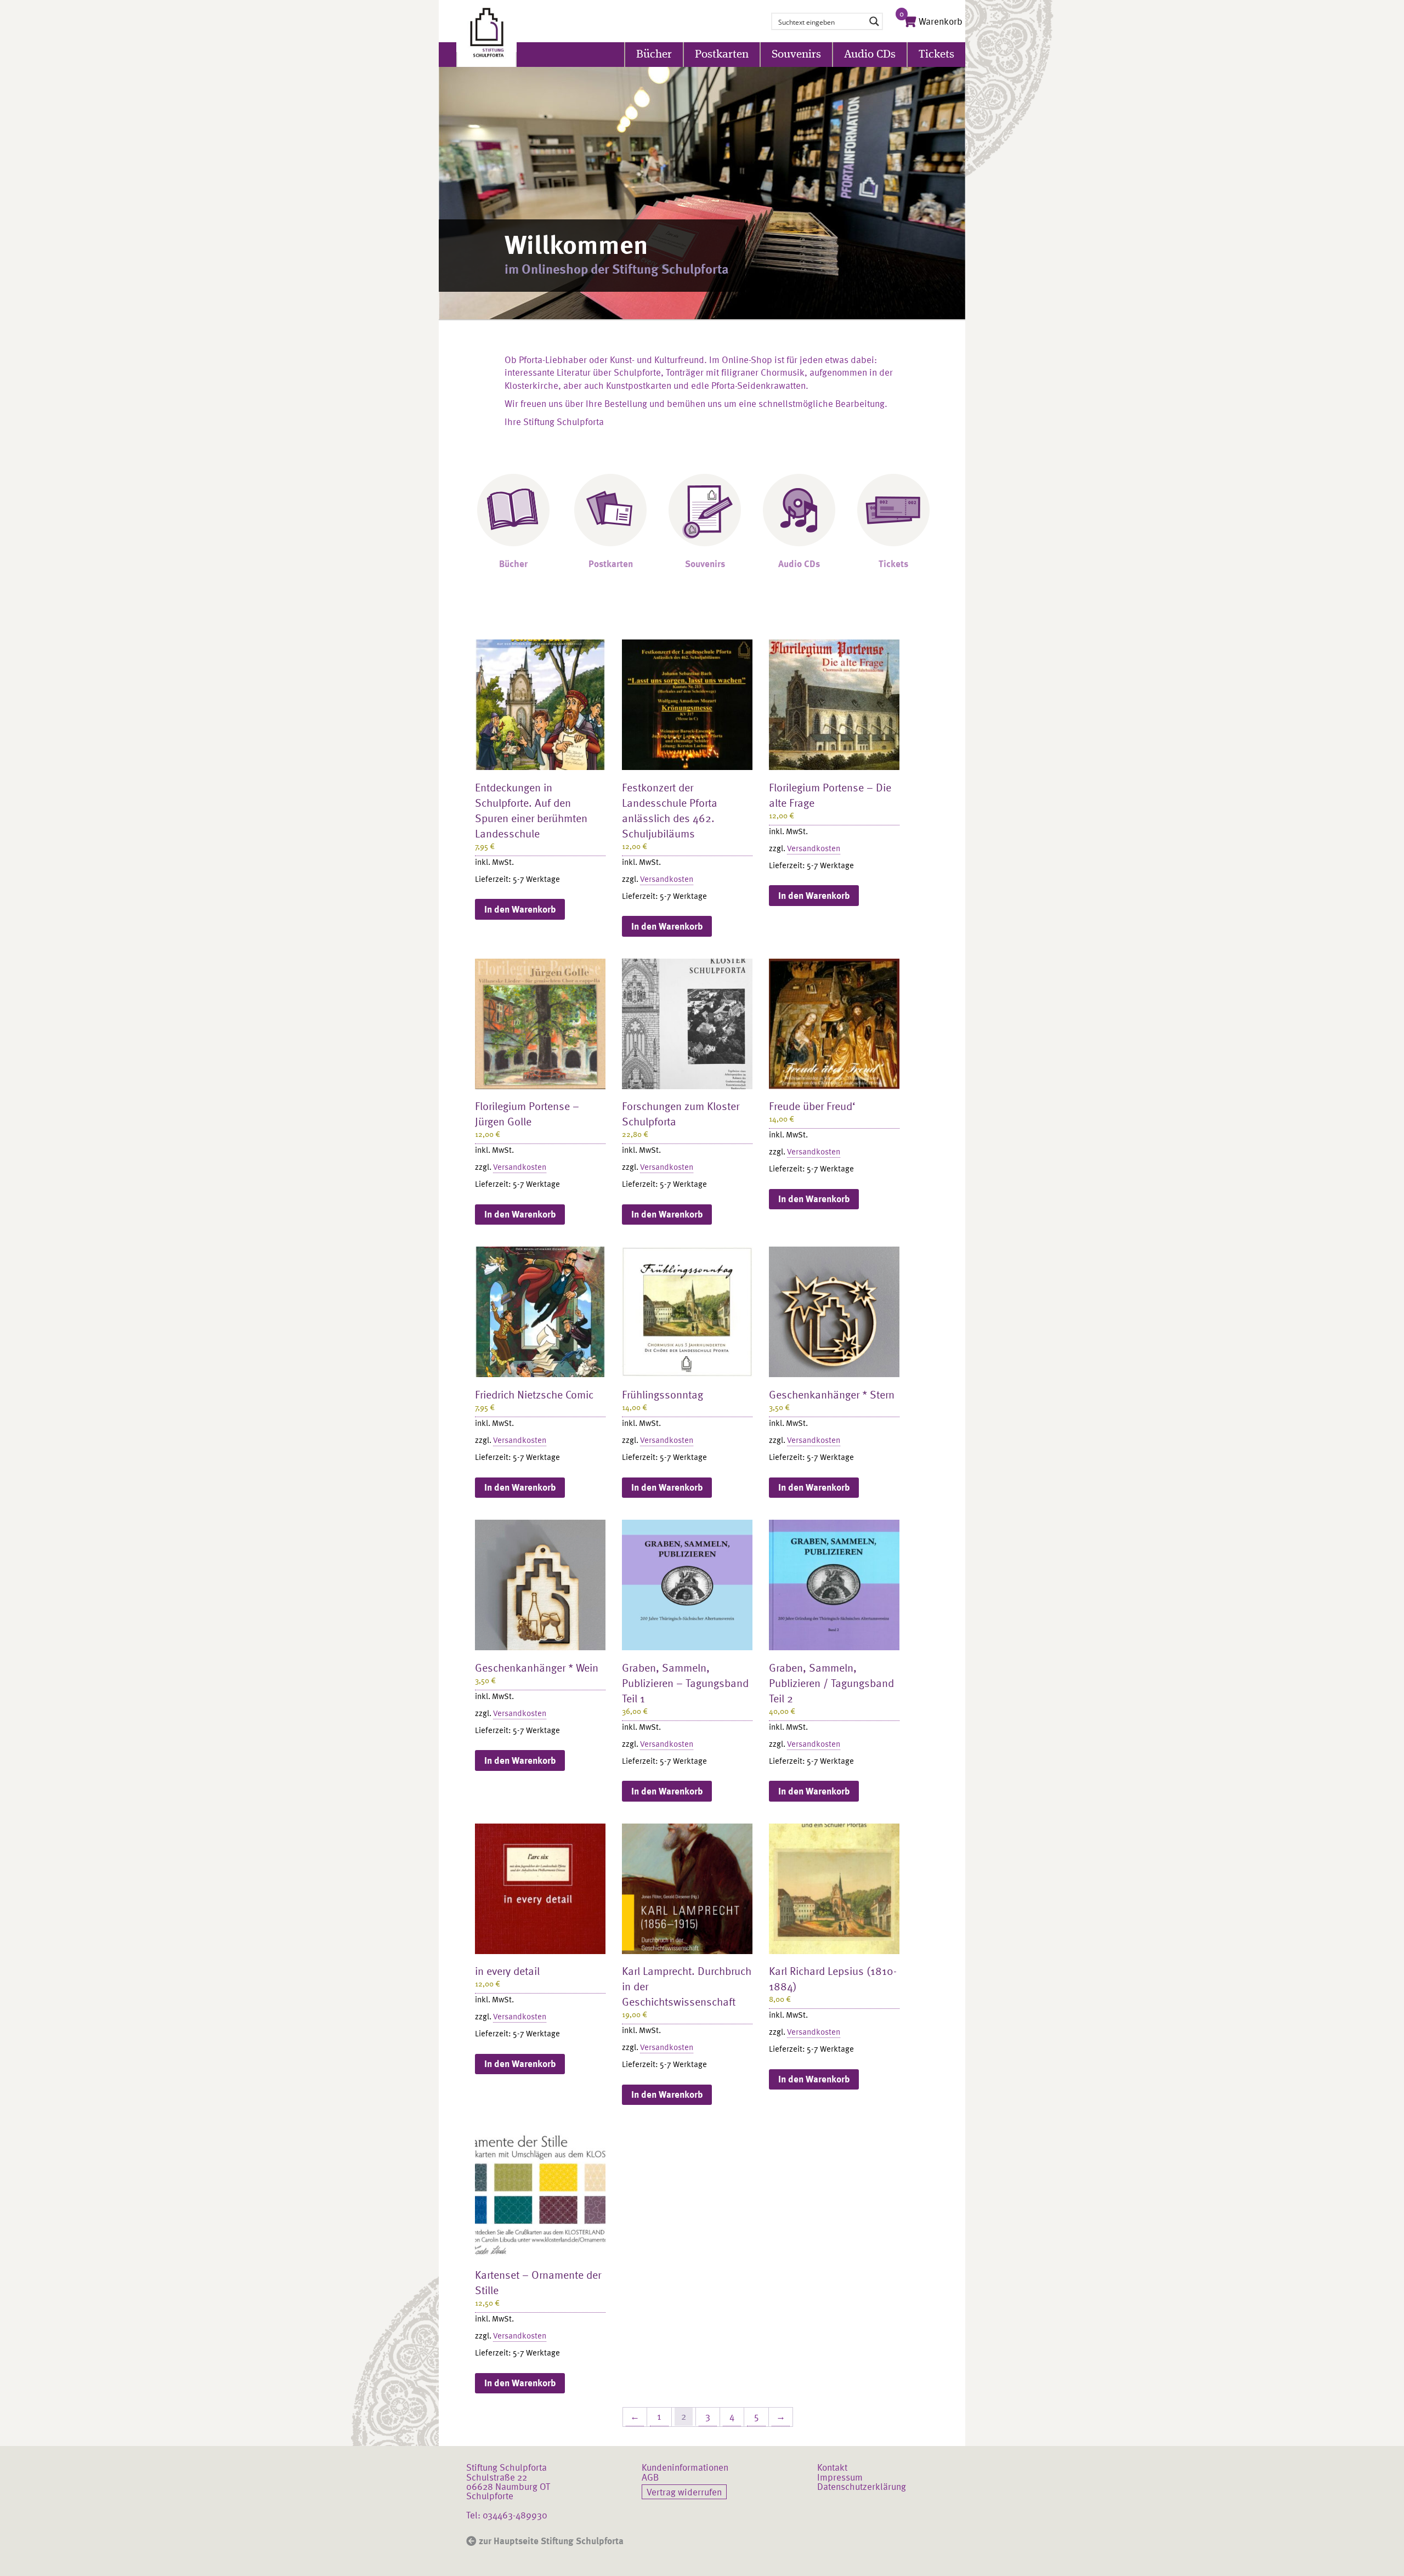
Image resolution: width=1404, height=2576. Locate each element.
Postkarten (722, 55)
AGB (650, 2477)
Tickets (936, 55)
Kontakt (832, 2467)
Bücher (654, 55)
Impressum (840, 2477)
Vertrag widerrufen (684, 2492)
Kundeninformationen (685, 2467)
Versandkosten (667, 879)
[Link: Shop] (486, 33)
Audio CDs (870, 55)
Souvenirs (796, 55)
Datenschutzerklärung (862, 2486)
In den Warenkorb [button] (520, 909)
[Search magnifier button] (874, 21)
